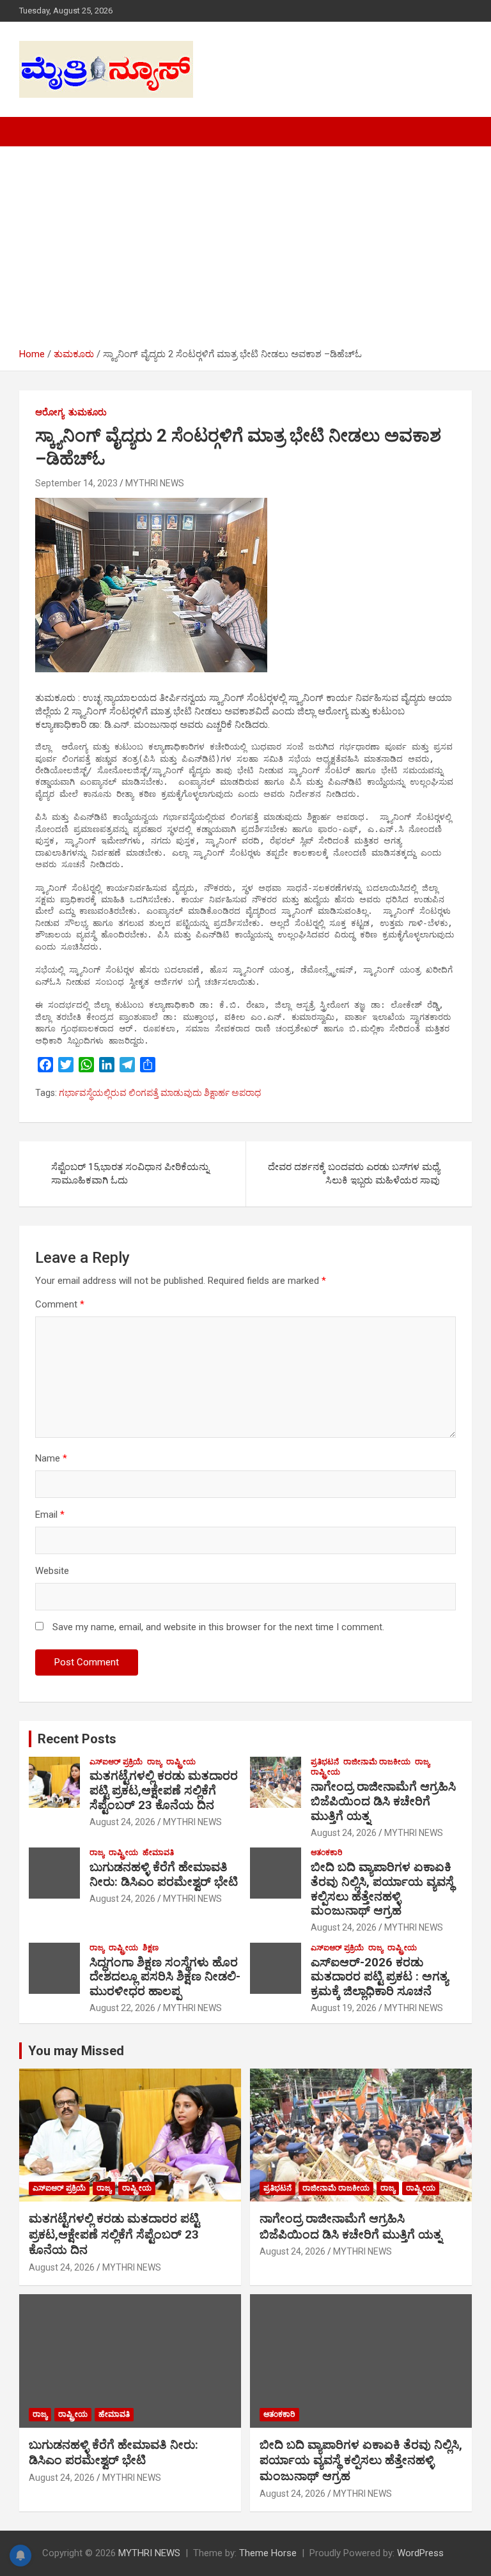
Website (52, 1571)
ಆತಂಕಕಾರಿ (327, 1853)
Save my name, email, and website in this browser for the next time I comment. (218, 1627)
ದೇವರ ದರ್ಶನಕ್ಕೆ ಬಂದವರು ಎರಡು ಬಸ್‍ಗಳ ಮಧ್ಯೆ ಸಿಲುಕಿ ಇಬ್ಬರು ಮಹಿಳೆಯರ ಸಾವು (354, 1174)
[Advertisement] (245, 252)
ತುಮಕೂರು (88, 412)
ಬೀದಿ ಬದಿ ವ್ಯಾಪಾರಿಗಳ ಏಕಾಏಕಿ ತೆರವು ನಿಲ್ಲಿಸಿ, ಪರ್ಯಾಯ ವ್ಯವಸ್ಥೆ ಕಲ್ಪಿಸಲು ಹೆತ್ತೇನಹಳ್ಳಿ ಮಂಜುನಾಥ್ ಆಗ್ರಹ (382, 1889)
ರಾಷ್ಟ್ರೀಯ (181, 1762)
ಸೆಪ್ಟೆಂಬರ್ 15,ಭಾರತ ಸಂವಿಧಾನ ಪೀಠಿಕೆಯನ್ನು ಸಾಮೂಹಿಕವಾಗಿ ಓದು (130, 1174)
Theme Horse (268, 2553)
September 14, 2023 (76, 483)
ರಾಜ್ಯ (154, 1762)
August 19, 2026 (344, 2008)
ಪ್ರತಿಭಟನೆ (325, 1762)
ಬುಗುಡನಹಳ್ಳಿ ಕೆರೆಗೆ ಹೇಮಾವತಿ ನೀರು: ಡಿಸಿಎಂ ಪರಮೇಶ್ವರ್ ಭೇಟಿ (164, 1874)
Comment (60, 1304)
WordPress (420, 2553)
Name (51, 1458)
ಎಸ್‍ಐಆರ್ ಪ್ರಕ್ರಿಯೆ (116, 1762)
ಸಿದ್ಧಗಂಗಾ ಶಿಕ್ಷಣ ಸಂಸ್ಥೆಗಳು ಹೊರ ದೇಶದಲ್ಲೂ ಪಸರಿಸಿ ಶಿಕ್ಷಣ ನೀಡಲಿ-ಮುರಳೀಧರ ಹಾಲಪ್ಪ (165, 1977)
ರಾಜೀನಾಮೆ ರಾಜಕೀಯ (377, 1762)
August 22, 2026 (122, 2008)
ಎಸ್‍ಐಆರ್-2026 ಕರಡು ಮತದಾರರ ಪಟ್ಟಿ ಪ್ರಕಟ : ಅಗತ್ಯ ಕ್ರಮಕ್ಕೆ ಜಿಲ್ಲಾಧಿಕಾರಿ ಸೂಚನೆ (379, 1977)
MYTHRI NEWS (155, 483)
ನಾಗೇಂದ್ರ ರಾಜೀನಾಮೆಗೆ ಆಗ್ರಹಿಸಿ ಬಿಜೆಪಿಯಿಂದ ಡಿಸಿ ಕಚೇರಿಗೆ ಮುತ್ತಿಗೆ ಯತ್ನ (383, 1801)
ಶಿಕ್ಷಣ (151, 1948)
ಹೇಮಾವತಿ (158, 1853)
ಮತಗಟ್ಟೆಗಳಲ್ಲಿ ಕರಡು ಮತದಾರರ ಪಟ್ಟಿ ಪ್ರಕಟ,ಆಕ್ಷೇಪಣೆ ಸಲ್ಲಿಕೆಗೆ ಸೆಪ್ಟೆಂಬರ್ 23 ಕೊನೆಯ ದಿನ (164, 1790)
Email (50, 1515)
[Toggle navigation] (35, 132)
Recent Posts (77, 1739)
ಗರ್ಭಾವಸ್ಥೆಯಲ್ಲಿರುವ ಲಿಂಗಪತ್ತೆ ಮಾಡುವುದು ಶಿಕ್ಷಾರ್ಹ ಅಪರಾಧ (160, 1093)
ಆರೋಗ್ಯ (50, 412)
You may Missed (76, 2051)
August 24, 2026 (122, 1822)
